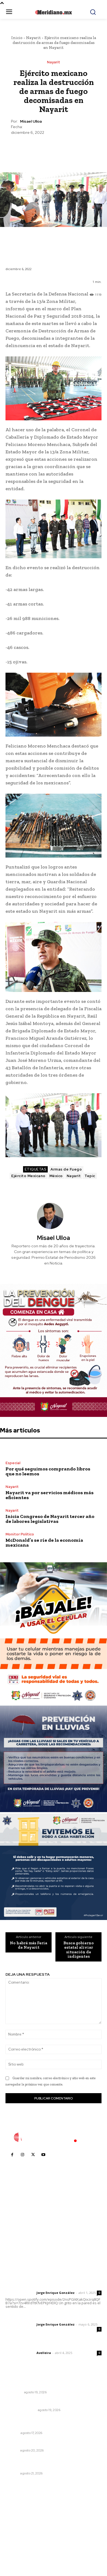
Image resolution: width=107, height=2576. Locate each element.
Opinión (12, 2433)
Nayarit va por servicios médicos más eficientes (50, 1495)
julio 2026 (17, 2519)
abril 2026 (18, 2543)
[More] (79, 149)
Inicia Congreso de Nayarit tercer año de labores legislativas (50, 1519)
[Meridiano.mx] (54, 12)
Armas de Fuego (66, 1169)
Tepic (90, 1176)
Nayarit (33, 38)
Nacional (14, 2392)
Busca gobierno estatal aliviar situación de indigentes (79, 1950)
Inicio (17, 38)
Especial (13, 1463)
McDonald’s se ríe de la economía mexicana (44, 1543)
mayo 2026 (19, 2535)
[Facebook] (28, 149)
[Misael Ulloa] (54, 1216)
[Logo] (54, 2137)
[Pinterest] (53, 149)
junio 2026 (18, 2527)
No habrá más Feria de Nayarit (29, 1945)
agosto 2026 (20, 2510)
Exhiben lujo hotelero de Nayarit (37, 2443)
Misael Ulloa (31, 121)
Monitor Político (20, 1534)
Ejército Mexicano (28, 1176)
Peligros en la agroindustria (32, 2403)
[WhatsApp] (66, 149)
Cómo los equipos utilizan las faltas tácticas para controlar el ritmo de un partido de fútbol (52, 2382)
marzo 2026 (20, 2551)
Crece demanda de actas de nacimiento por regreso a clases (49, 2463)
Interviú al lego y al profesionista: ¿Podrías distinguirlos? (47, 2423)
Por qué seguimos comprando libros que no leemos (48, 1471)
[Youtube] (43, 2155)
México (56, 1176)
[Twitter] (41, 149)
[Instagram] (22, 2155)
